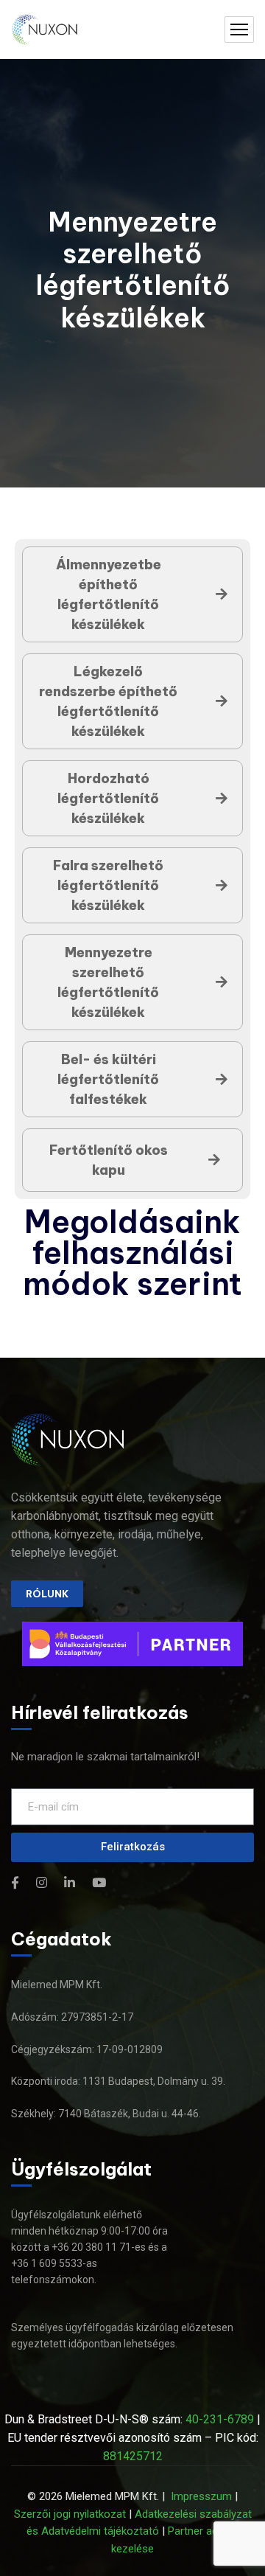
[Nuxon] (46, 30)
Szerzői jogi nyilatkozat (70, 2514)
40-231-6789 (220, 2419)
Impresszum (201, 2496)
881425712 (133, 2456)
